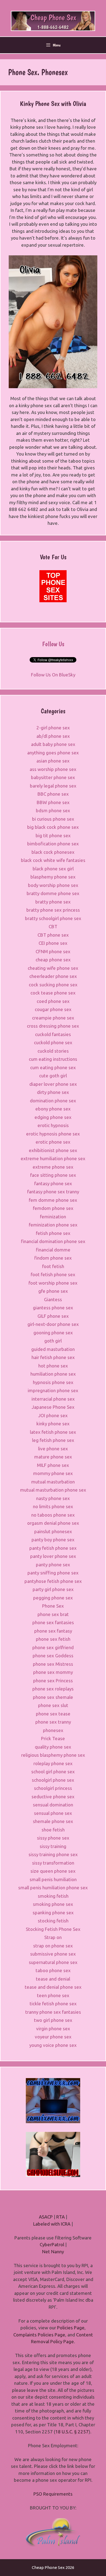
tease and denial (53, 1979)
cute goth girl (53, 1076)
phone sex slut (53, 1705)
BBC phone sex (53, 794)
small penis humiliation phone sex (53, 1888)
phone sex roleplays (53, 1689)
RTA (60, 2217)
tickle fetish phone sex (53, 2004)
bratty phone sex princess (53, 910)
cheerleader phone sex (53, 976)
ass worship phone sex (53, 769)
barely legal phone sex (53, 786)
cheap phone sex (53, 960)
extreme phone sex (53, 1167)
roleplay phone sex (53, 1763)
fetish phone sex (53, 1233)
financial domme (53, 1250)
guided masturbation (53, 1349)
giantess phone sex (53, 1308)
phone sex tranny (53, 1722)
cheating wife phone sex (53, 968)
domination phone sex (53, 1101)
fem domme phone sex (53, 1200)
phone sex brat (53, 1614)
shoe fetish (53, 1830)
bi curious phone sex (53, 819)
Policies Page (71, 2328)
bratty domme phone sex (53, 893)
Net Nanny (53, 2252)
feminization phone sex (53, 1225)
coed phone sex (53, 1001)
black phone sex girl (53, 869)
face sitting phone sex (53, 1175)
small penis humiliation (53, 1879)
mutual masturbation (53, 1482)
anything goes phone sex (53, 753)
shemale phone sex (53, 1821)
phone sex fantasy (53, 1631)
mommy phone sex (53, 1473)
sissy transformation (53, 1863)
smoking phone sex (53, 1904)
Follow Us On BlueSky (53, 675)
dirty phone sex (53, 1092)
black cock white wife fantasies (53, 860)
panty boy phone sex (53, 1540)
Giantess (53, 1299)
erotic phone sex (53, 1142)
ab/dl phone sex (53, 736)
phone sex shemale (53, 1697)
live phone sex (53, 1449)
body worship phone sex (53, 885)
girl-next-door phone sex (53, 1324)
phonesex (53, 1730)
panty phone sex (53, 1565)
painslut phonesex (53, 1531)
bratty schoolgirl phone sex (53, 918)
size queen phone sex (53, 1871)
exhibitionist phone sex (53, 1150)
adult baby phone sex (53, 744)
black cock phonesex (53, 852)
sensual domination (53, 1805)
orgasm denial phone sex (53, 1523)
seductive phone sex (53, 1797)
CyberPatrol (52, 2244)
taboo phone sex (53, 1970)
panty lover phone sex (53, 1556)
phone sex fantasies (53, 1622)
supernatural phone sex (53, 1962)
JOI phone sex (53, 1415)
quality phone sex (53, 1747)
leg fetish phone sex (53, 1440)
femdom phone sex (53, 1208)
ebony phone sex (53, 1109)
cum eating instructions (53, 1059)
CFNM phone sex (53, 951)
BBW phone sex (53, 802)
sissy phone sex (53, 1838)
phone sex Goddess (53, 1656)
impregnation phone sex (53, 1390)
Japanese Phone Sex (53, 1407)
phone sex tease (53, 1714)
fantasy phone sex (53, 1183)
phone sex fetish (53, 1639)
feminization (53, 1217)
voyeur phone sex (53, 2037)
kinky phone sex (53, 1424)
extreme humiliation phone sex (53, 1158)
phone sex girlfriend (53, 1647)
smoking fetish (53, 1896)
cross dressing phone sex (53, 1026)
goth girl (53, 1341)
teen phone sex (53, 1995)
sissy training (53, 1846)
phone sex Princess (53, 1681)
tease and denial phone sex (53, 1987)
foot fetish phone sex (53, 1274)
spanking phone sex (53, 1913)
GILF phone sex (53, 1316)
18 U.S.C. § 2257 (72, 2432)
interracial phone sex (53, 1399)
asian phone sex (53, 761)
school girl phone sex (53, 1772)
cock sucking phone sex (53, 985)
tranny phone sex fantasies (53, 2012)
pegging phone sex (53, 1598)
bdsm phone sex (53, 810)
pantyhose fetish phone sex (53, 1581)
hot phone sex (53, 1366)
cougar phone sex (53, 1009)
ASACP (46, 2217)
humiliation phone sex (53, 1374)
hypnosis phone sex (53, 1382)
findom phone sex (53, 1258)
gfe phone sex (53, 1291)
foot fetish (53, 1266)
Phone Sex (53, 1606)
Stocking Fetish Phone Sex (53, 1929)
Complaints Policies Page (39, 2335)
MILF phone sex (53, 1465)
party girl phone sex (53, 1589)
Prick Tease (53, 1738)
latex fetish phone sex (53, 1432)
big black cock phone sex (53, 827)
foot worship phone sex (53, 1283)
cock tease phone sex (53, 993)
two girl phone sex (53, 2020)
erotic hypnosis (53, 1125)
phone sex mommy (53, 1672)
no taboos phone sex (53, 1515)
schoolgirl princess (53, 1788)
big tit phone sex (53, 835)
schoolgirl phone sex (53, 1780)
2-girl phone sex (53, 728)
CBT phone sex (53, 935)
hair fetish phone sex (53, 1357)
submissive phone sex (53, 1954)
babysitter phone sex (53, 777)
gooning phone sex (53, 1333)
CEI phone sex (53, 943)
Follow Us (53, 644)
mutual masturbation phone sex (53, 1490)
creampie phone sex (53, 1018)
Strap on (53, 1937)
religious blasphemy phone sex (53, 1755)
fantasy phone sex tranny (53, 1192)
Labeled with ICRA (52, 2224)
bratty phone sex (53, 902)
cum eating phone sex (53, 1067)
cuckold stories (53, 1051)
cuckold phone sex (53, 1042)
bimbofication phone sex (53, 844)
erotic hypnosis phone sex (53, 1134)
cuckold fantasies (53, 1034)
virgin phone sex (53, 2029)
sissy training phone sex (53, 1854)
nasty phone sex (53, 1498)
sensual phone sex (53, 1813)
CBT (53, 926)
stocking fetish (53, 1921)
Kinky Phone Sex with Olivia (53, 103)
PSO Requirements (53, 2494)
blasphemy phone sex (53, 877)
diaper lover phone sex (53, 1084)
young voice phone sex (53, 2045)
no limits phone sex (53, 1506)
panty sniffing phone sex (53, 1573)
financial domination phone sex (53, 1241)
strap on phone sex (53, 1946)
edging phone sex (53, 1117)
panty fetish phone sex (53, 1548)
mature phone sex (53, 1457)
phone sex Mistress (53, 1664)
